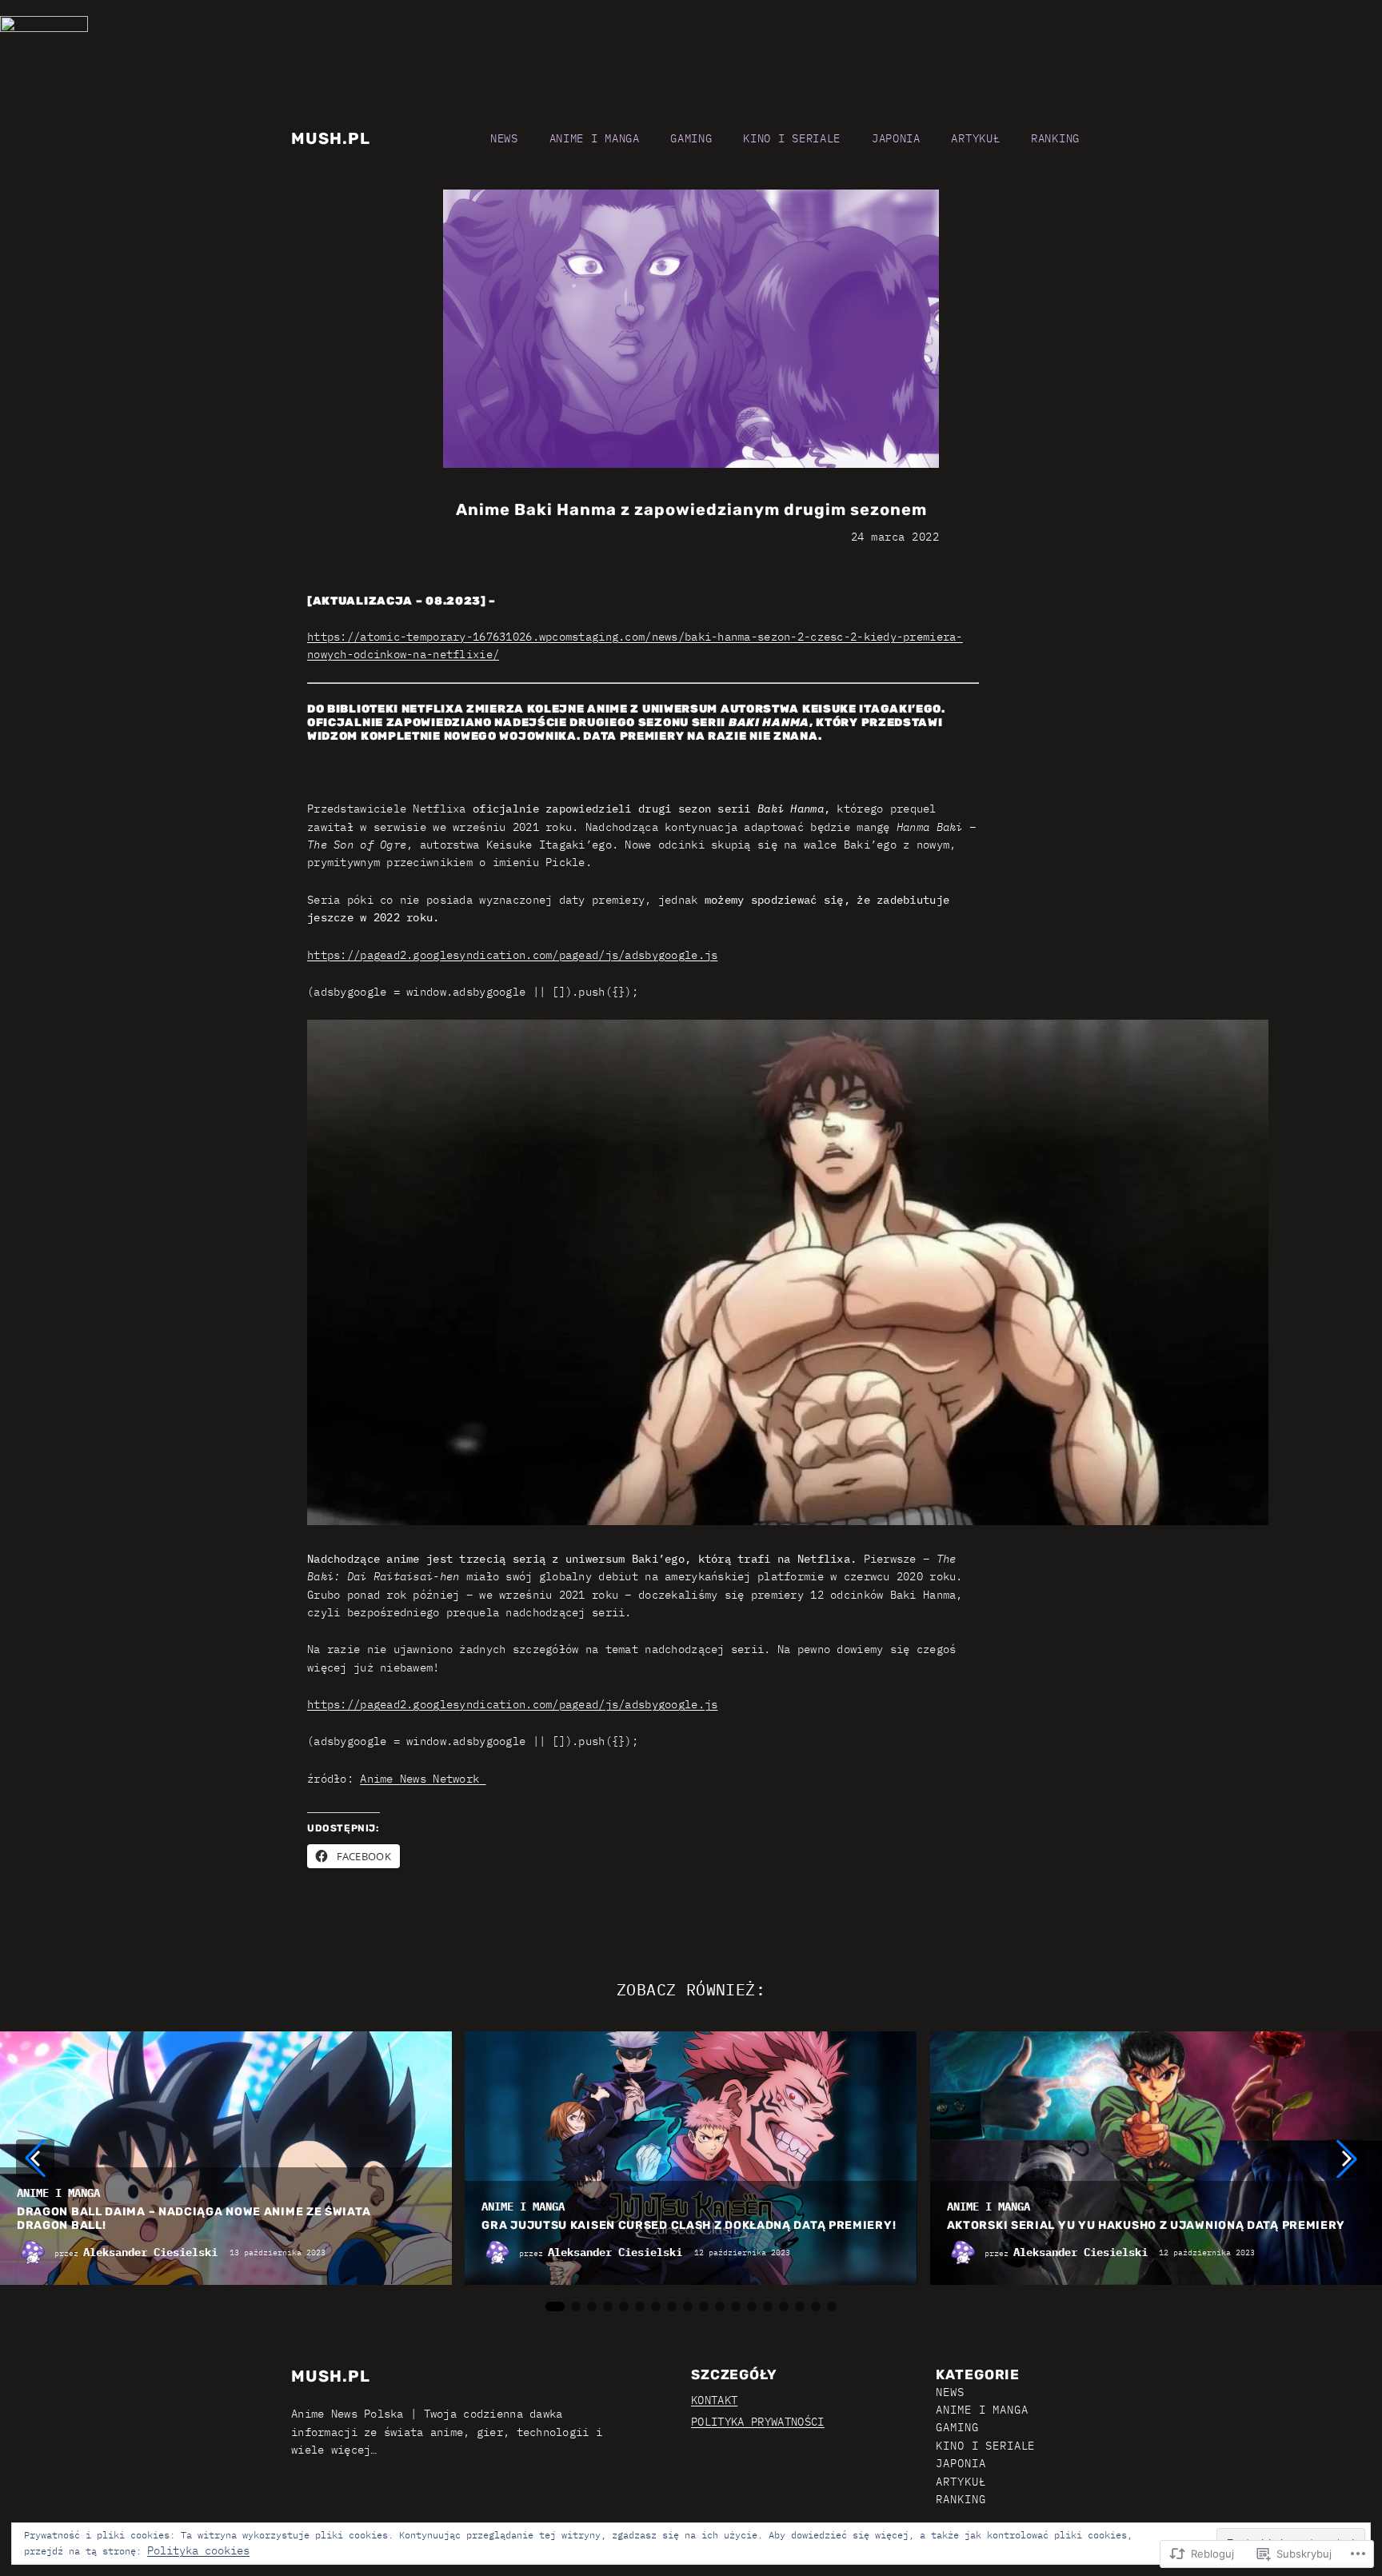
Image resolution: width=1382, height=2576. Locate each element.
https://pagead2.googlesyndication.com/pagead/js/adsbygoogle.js (512, 955)
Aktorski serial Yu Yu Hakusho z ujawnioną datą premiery (1146, 2226)
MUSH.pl (331, 138)
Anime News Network (423, 1779)
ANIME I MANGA (58, 2193)
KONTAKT (714, 2400)
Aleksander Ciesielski (150, 2252)
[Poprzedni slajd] (35, 2159)
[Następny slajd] (1347, 2159)
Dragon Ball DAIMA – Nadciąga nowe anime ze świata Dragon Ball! (194, 2219)
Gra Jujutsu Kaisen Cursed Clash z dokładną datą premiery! (689, 2226)
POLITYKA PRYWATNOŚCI (758, 2422)
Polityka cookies (198, 2550)
